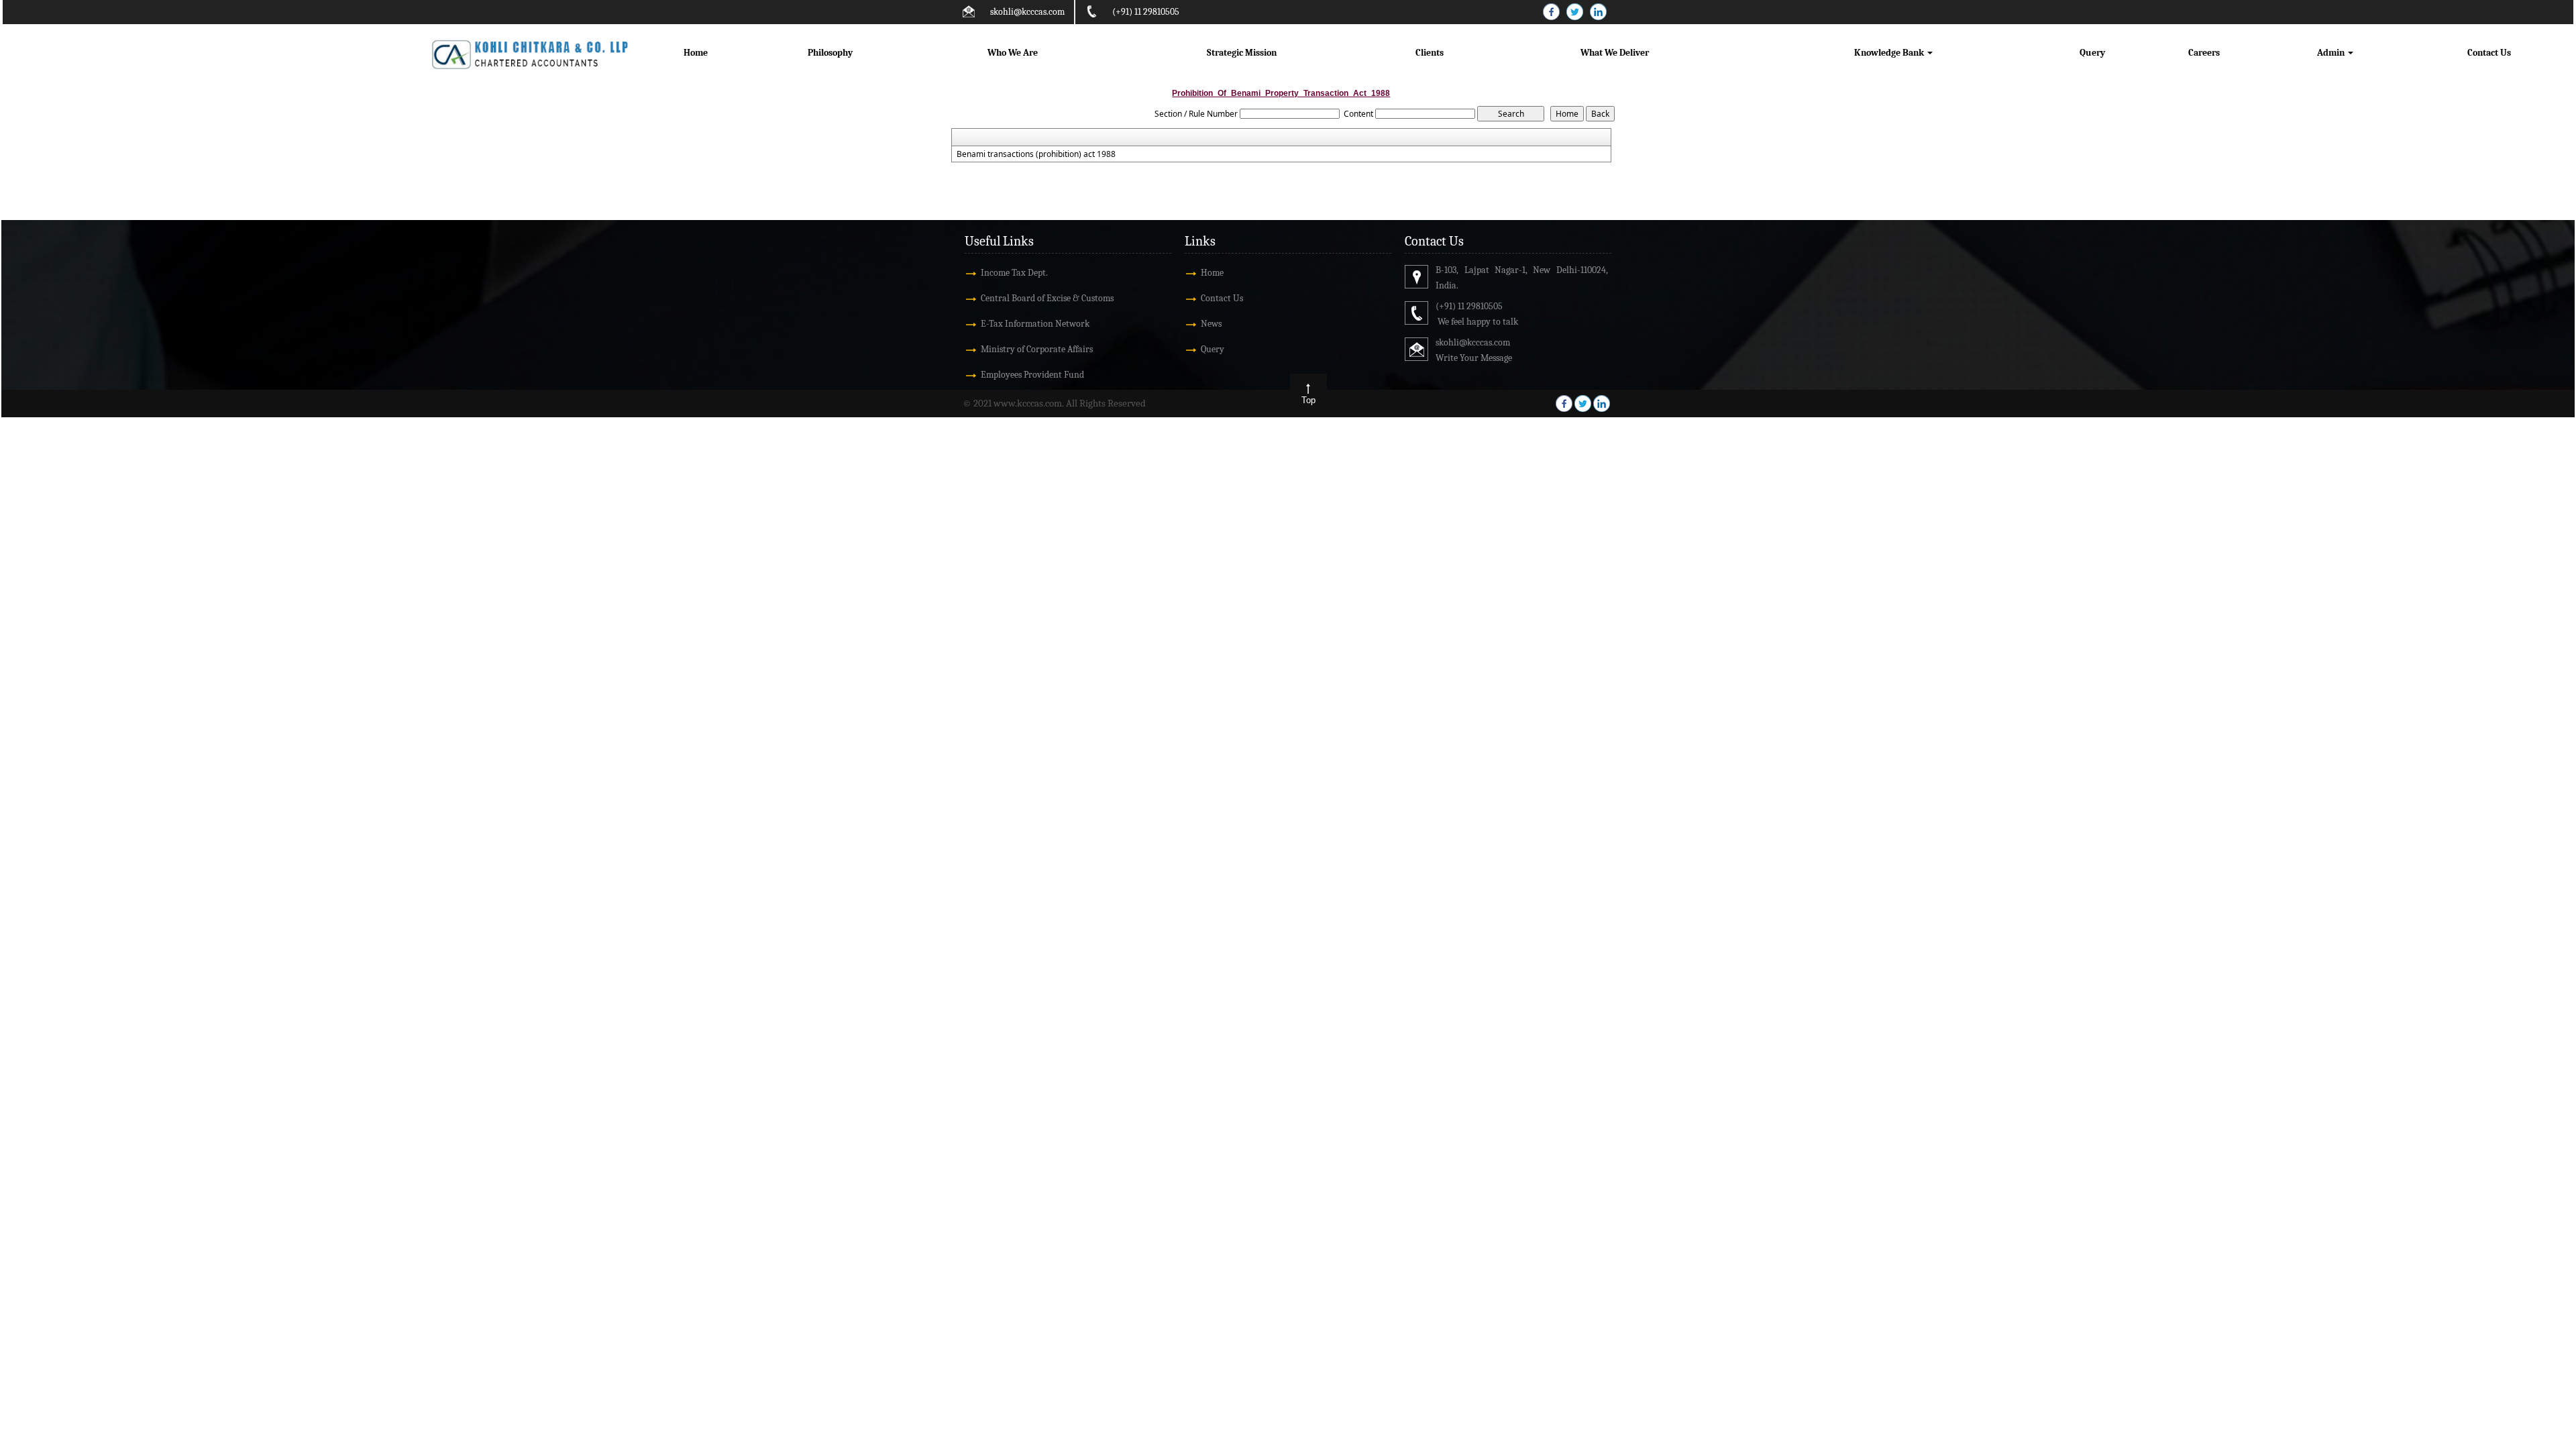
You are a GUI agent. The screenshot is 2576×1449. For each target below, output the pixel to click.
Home (696, 53)
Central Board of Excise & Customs (1047, 298)
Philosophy (830, 53)
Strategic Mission (1242, 53)
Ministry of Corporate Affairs (1037, 349)
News (1211, 324)
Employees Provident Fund (1032, 375)
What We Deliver (1615, 53)
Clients (1430, 53)
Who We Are (1013, 53)
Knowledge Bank (1890, 53)
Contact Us (2489, 53)
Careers (2204, 53)
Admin (2332, 53)
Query (2092, 53)
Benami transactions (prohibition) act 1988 (1036, 154)
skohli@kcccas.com (1027, 12)
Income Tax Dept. (1014, 273)
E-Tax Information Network (1035, 324)
